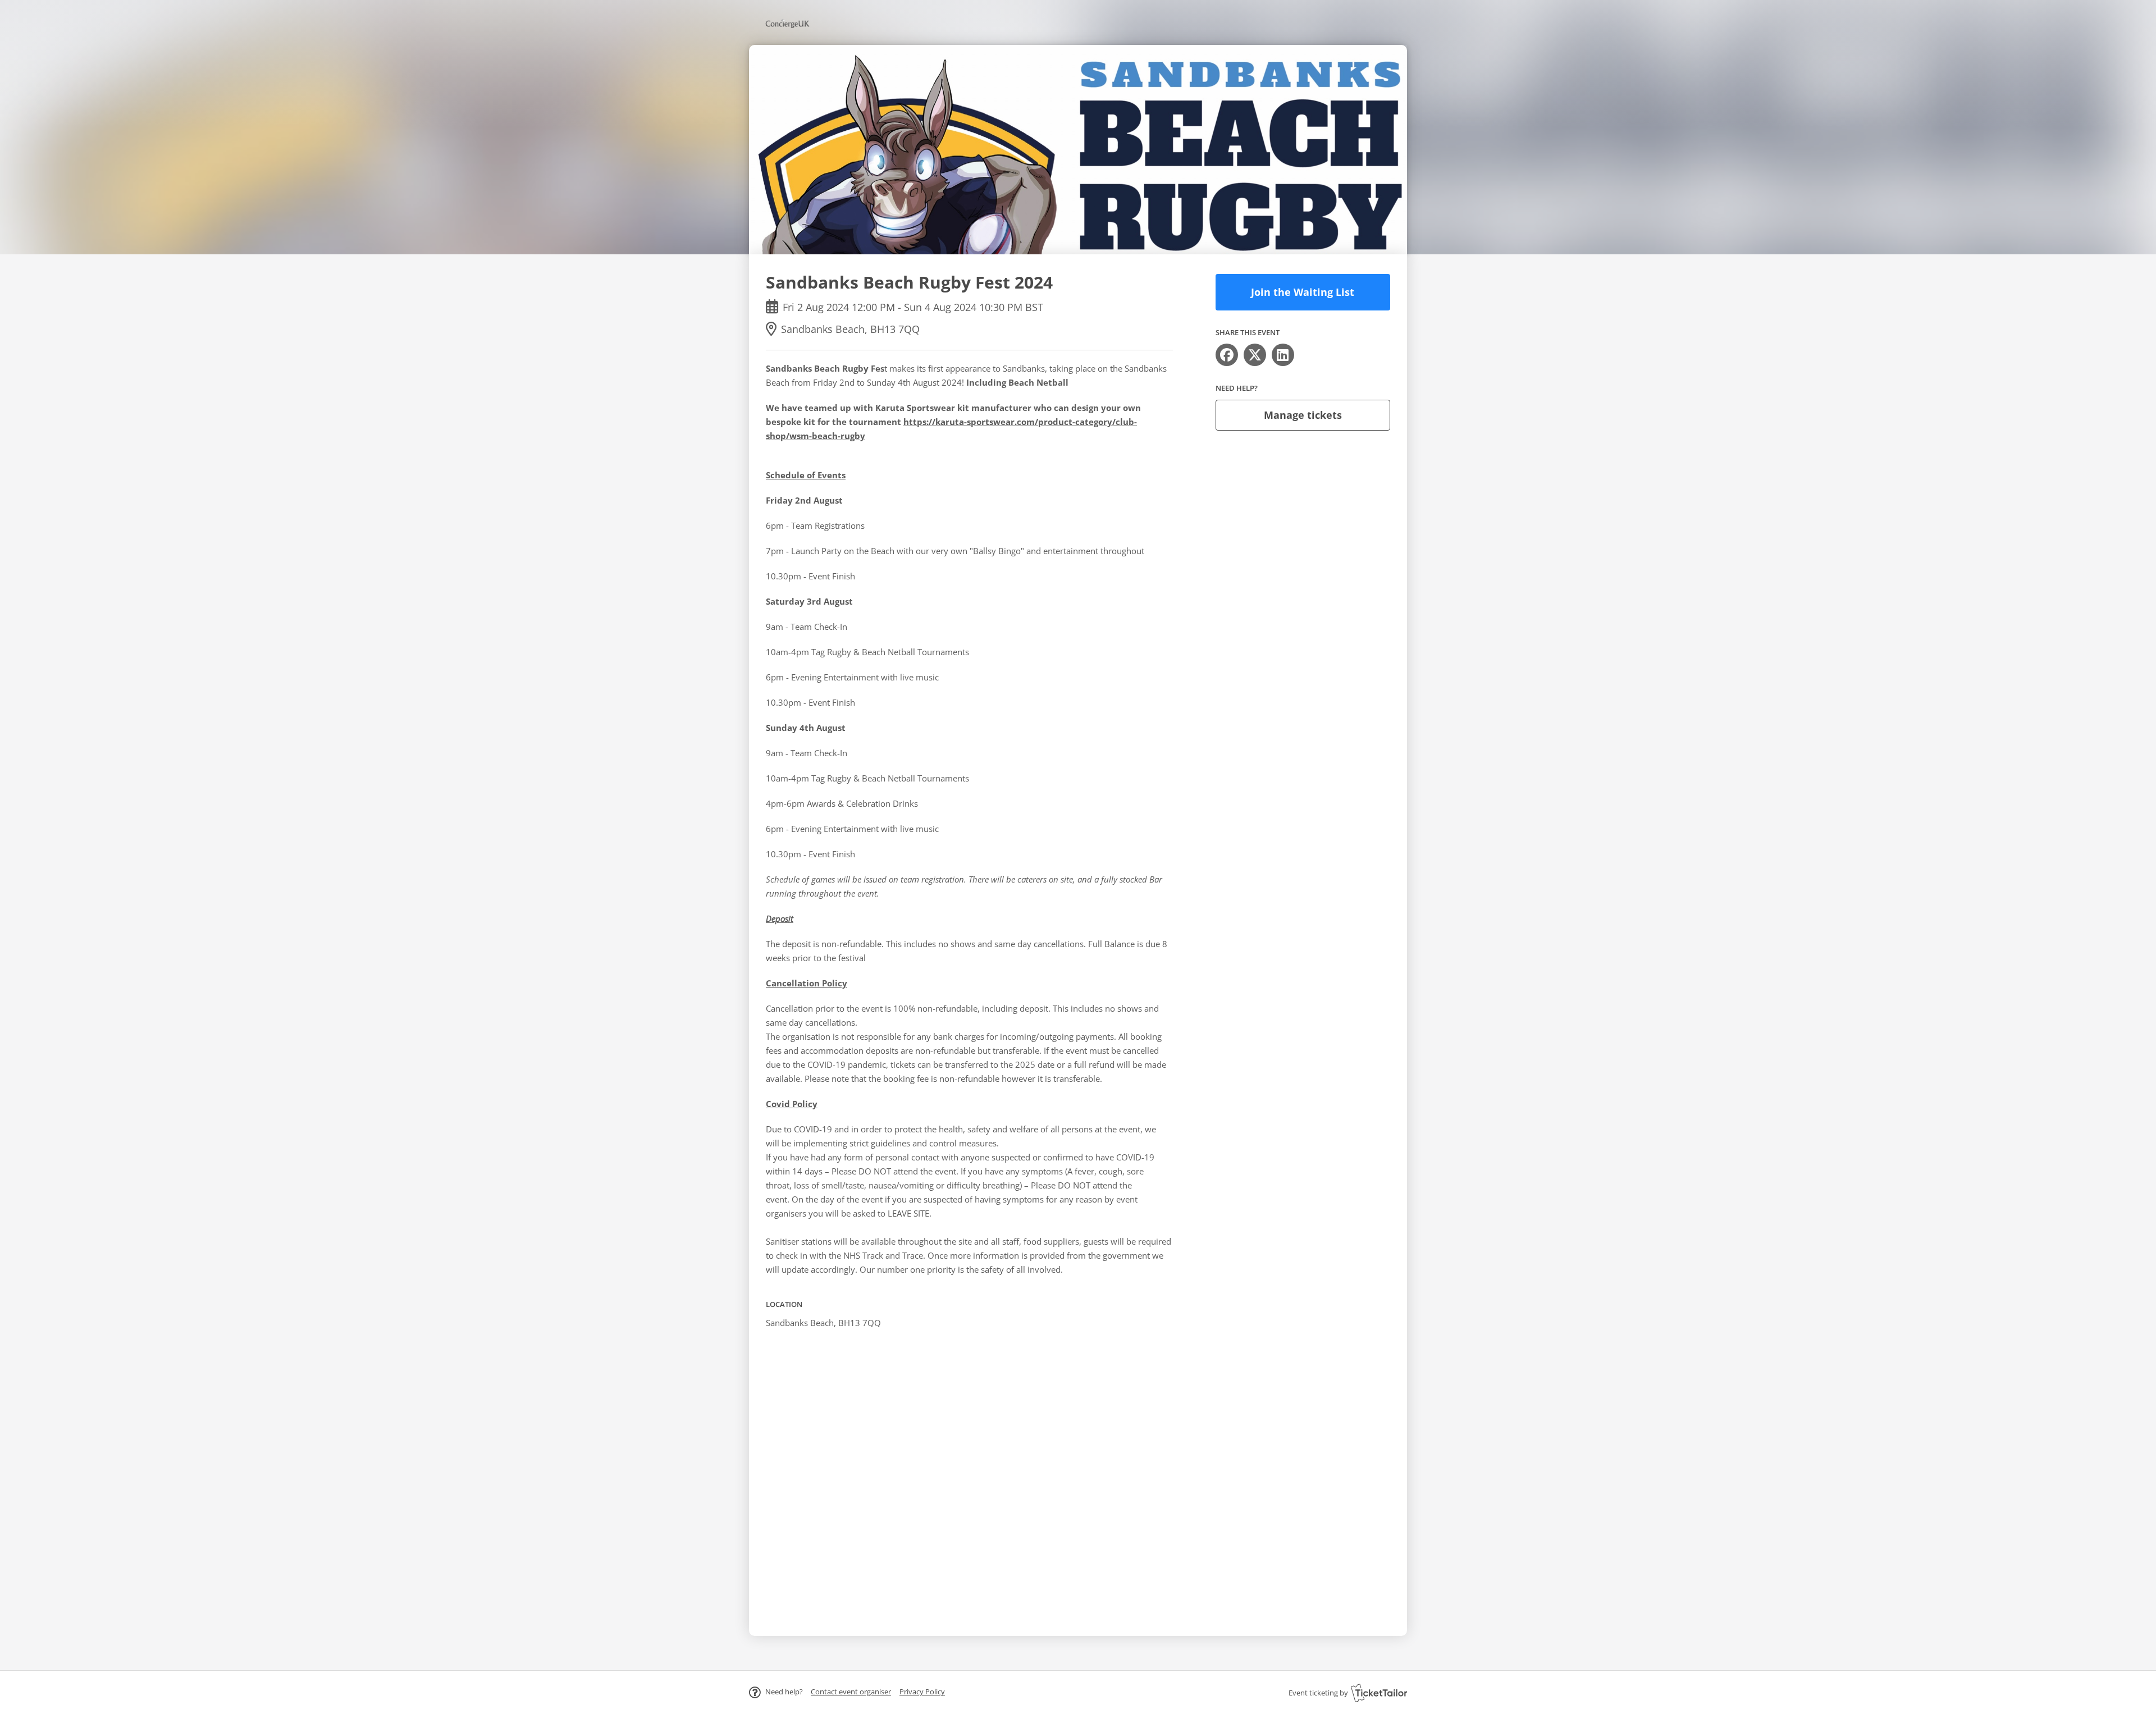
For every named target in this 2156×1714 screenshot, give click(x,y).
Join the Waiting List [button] (1303, 292)
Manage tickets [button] (1303, 415)
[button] (851, 1692)
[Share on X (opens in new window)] (1255, 355)
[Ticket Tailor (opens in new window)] (1379, 1693)
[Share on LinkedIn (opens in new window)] (1283, 355)
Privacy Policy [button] (922, 1692)
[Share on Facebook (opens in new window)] (1227, 355)
